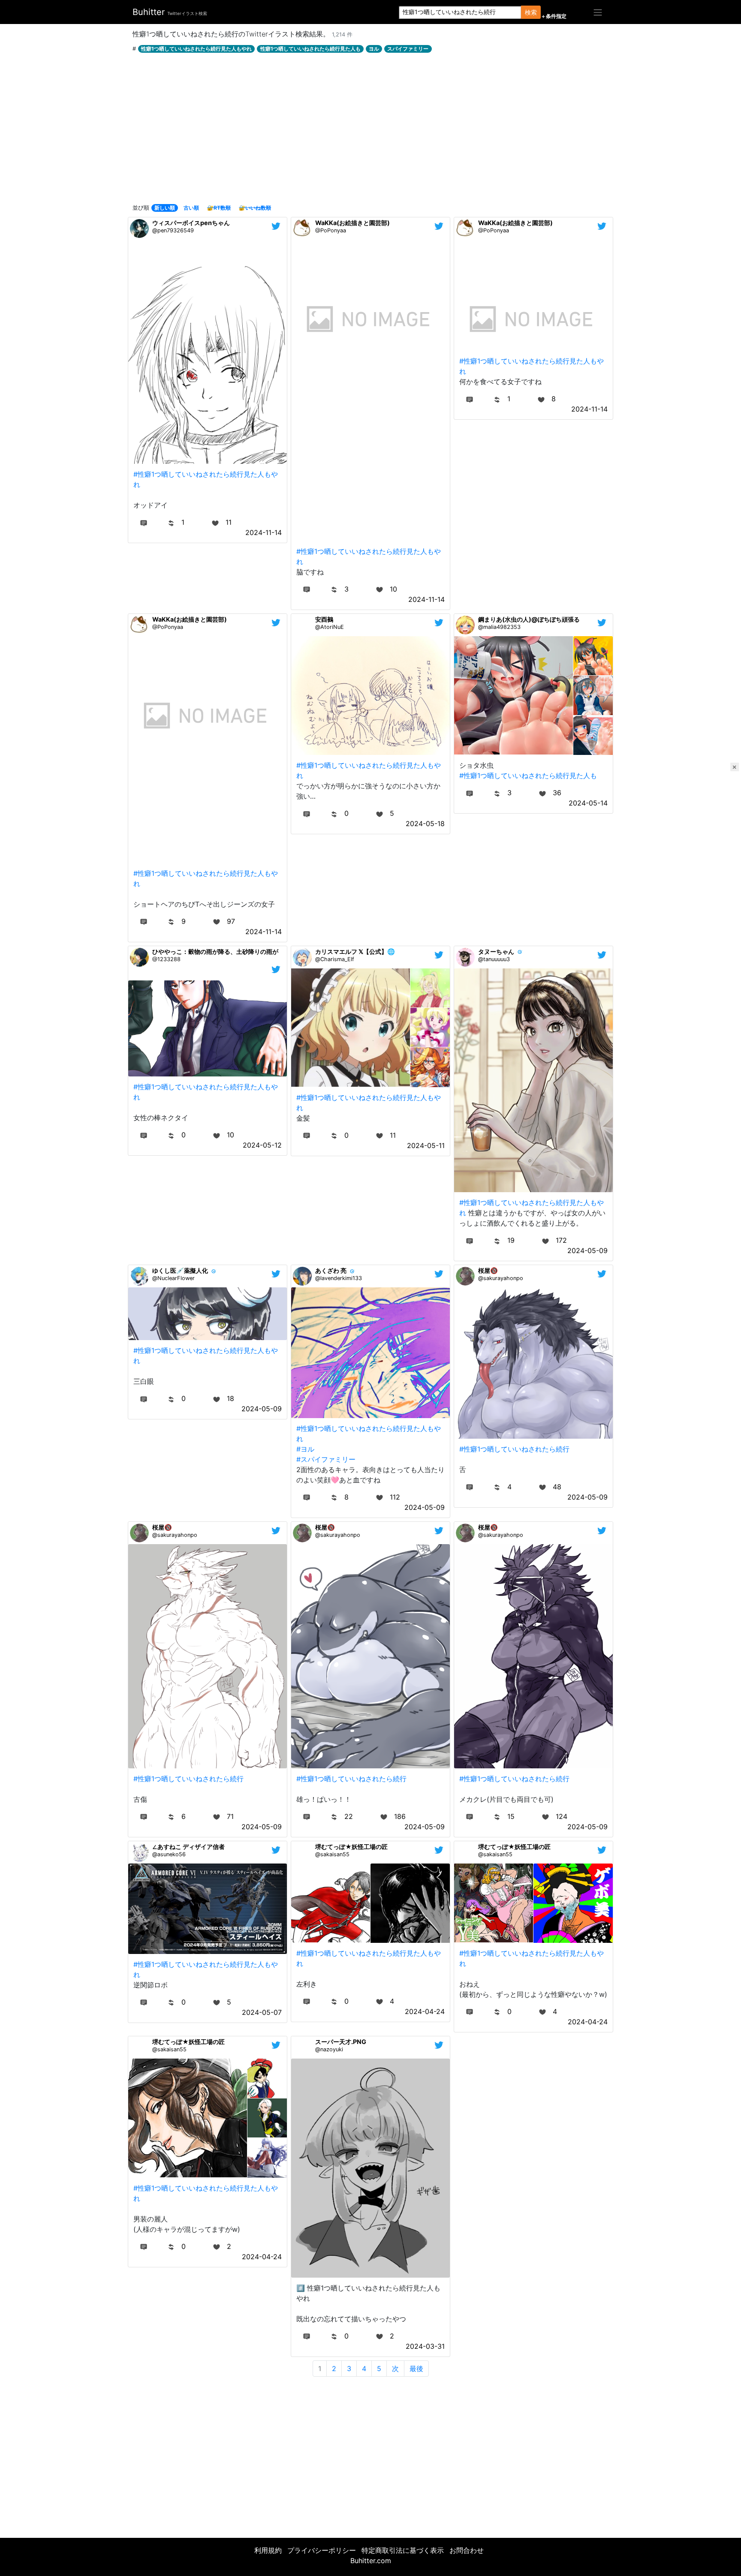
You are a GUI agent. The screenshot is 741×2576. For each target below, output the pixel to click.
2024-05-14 (588, 803)
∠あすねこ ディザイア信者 (188, 1847)
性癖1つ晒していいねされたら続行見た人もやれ (196, 49)
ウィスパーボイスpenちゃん (191, 223)
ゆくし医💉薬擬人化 (180, 1270)
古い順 (191, 208)
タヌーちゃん (496, 951)
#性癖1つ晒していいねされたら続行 (514, 1449)
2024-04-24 (425, 2011)
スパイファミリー (408, 49)
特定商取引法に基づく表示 (403, 2550)
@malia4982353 (499, 627)
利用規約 (268, 2550)
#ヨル (305, 1449)
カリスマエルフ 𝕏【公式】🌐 (355, 951)
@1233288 (166, 959)
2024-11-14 (264, 532)
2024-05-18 (425, 824)
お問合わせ (467, 2550)
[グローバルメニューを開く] (598, 12)
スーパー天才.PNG (341, 2042)
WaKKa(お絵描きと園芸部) (352, 223)
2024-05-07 (262, 2012)
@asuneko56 (169, 1854)
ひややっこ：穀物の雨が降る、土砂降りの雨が (215, 951)
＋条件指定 (554, 16)
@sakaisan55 (332, 1854)
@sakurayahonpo (501, 1278)
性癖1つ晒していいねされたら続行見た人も (310, 49)
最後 (416, 2369)
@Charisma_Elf (335, 959)
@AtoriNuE (330, 627)
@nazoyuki (329, 2049)
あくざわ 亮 (331, 1270)
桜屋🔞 (488, 1270)
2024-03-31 (425, 2346)
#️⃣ (301, 2288)
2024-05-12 (262, 1145)
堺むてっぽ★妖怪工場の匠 (351, 1847)
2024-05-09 (587, 1250)
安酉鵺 (324, 619)
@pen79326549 (173, 230)
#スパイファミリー (326, 1459)
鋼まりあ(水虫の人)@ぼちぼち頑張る (529, 619)
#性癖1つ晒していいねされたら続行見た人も (528, 776)
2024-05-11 (426, 1145)
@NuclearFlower (173, 1278)
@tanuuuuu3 (494, 959)
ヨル (374, 49)
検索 (531, 12)
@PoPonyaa (331, 230)
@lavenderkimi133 (339, 1278)
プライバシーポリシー (322, 2550)
